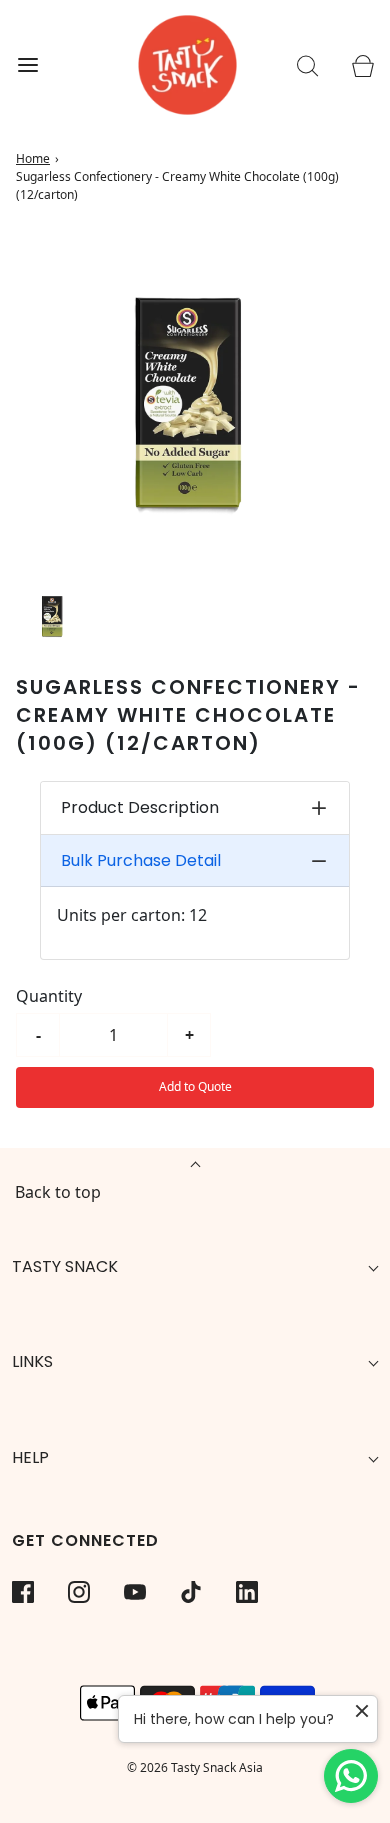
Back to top (58, 1192)
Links (32, 1361)
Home (33, 158)
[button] (53, 615)
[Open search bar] (307, 65)
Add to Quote (195, 1086)
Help (30, 1457)
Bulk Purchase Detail (141, 860)
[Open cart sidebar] (362, 65)
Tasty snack (65, 1266)
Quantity (49, 996)
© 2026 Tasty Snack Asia (195, 1767)
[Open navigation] (27, 65)
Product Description (140, 807)
